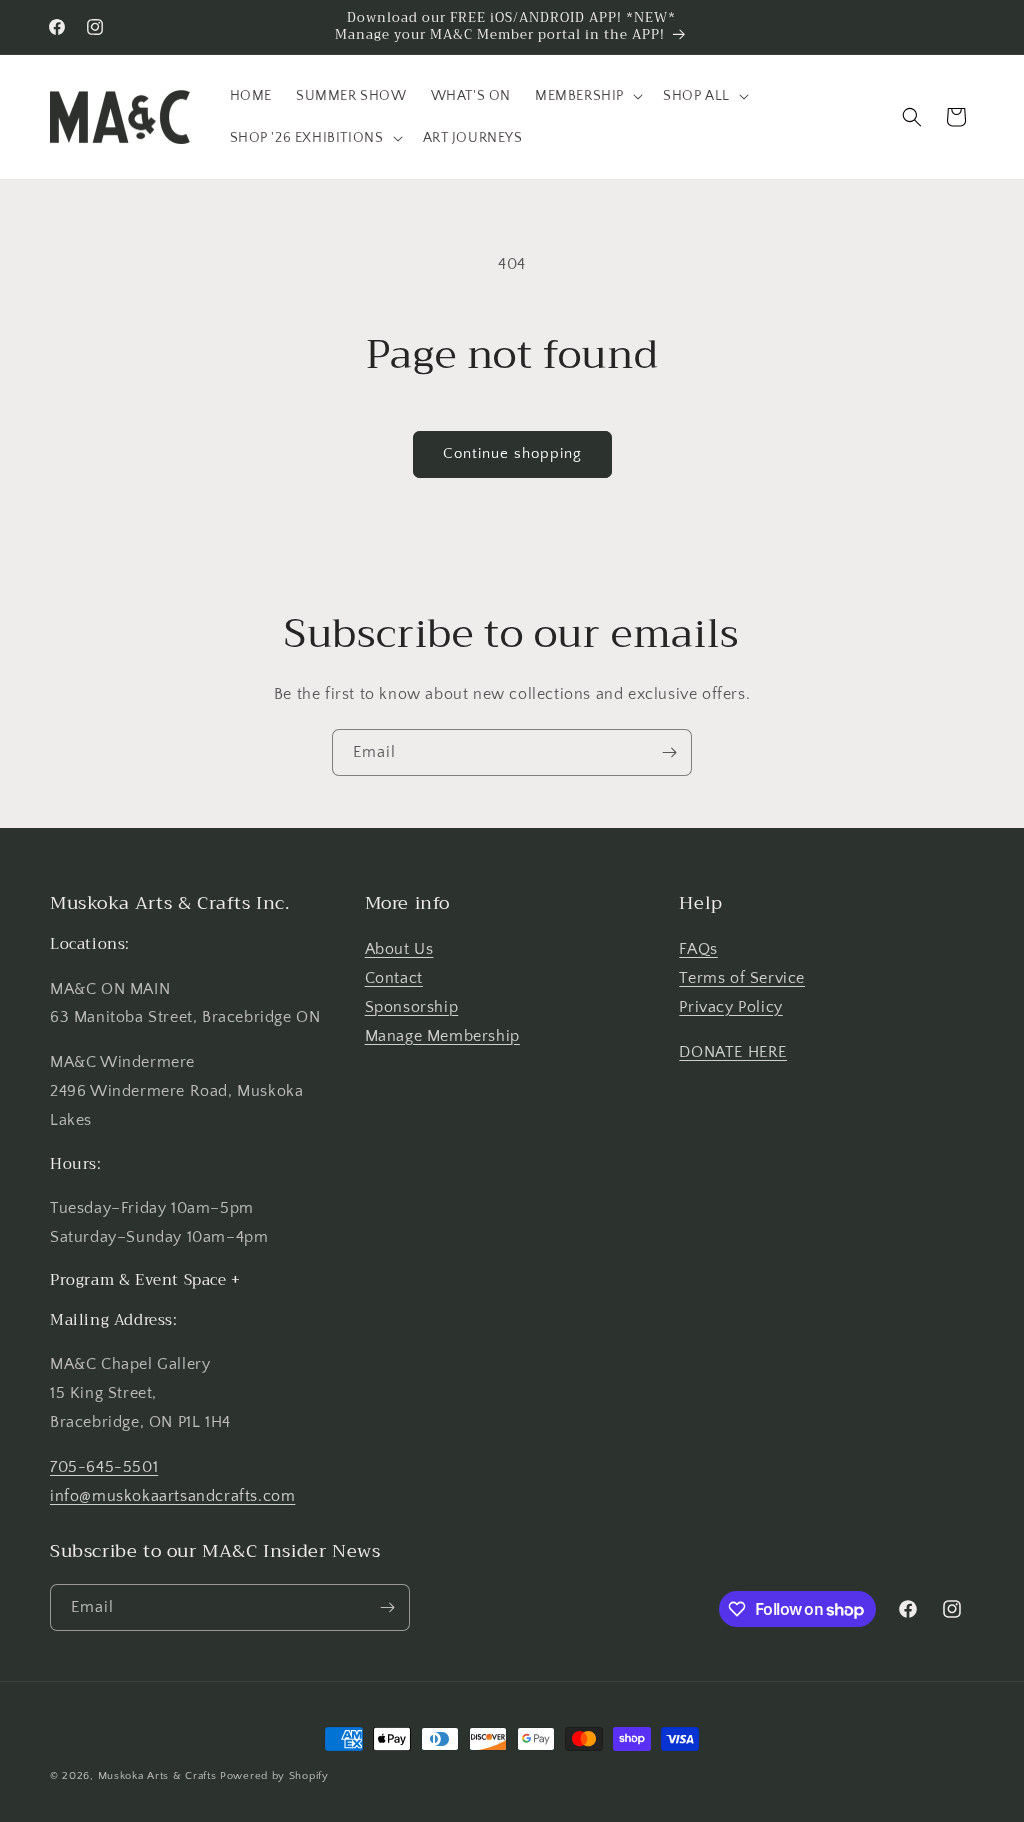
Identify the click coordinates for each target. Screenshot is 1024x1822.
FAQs (698, 949)
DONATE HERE (733, 1052)
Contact (394, 978)
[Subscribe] (669, 752)
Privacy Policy (730, 1007)
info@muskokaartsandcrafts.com (172, 1496)
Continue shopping (512, 453)
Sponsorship (412, 1007)
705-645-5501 (104, 1467)
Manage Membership (442, 1036)
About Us (399, 949)
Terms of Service (742, 978)
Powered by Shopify (274, 1776)
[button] (587, 96)
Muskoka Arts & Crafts (157, 1776)
